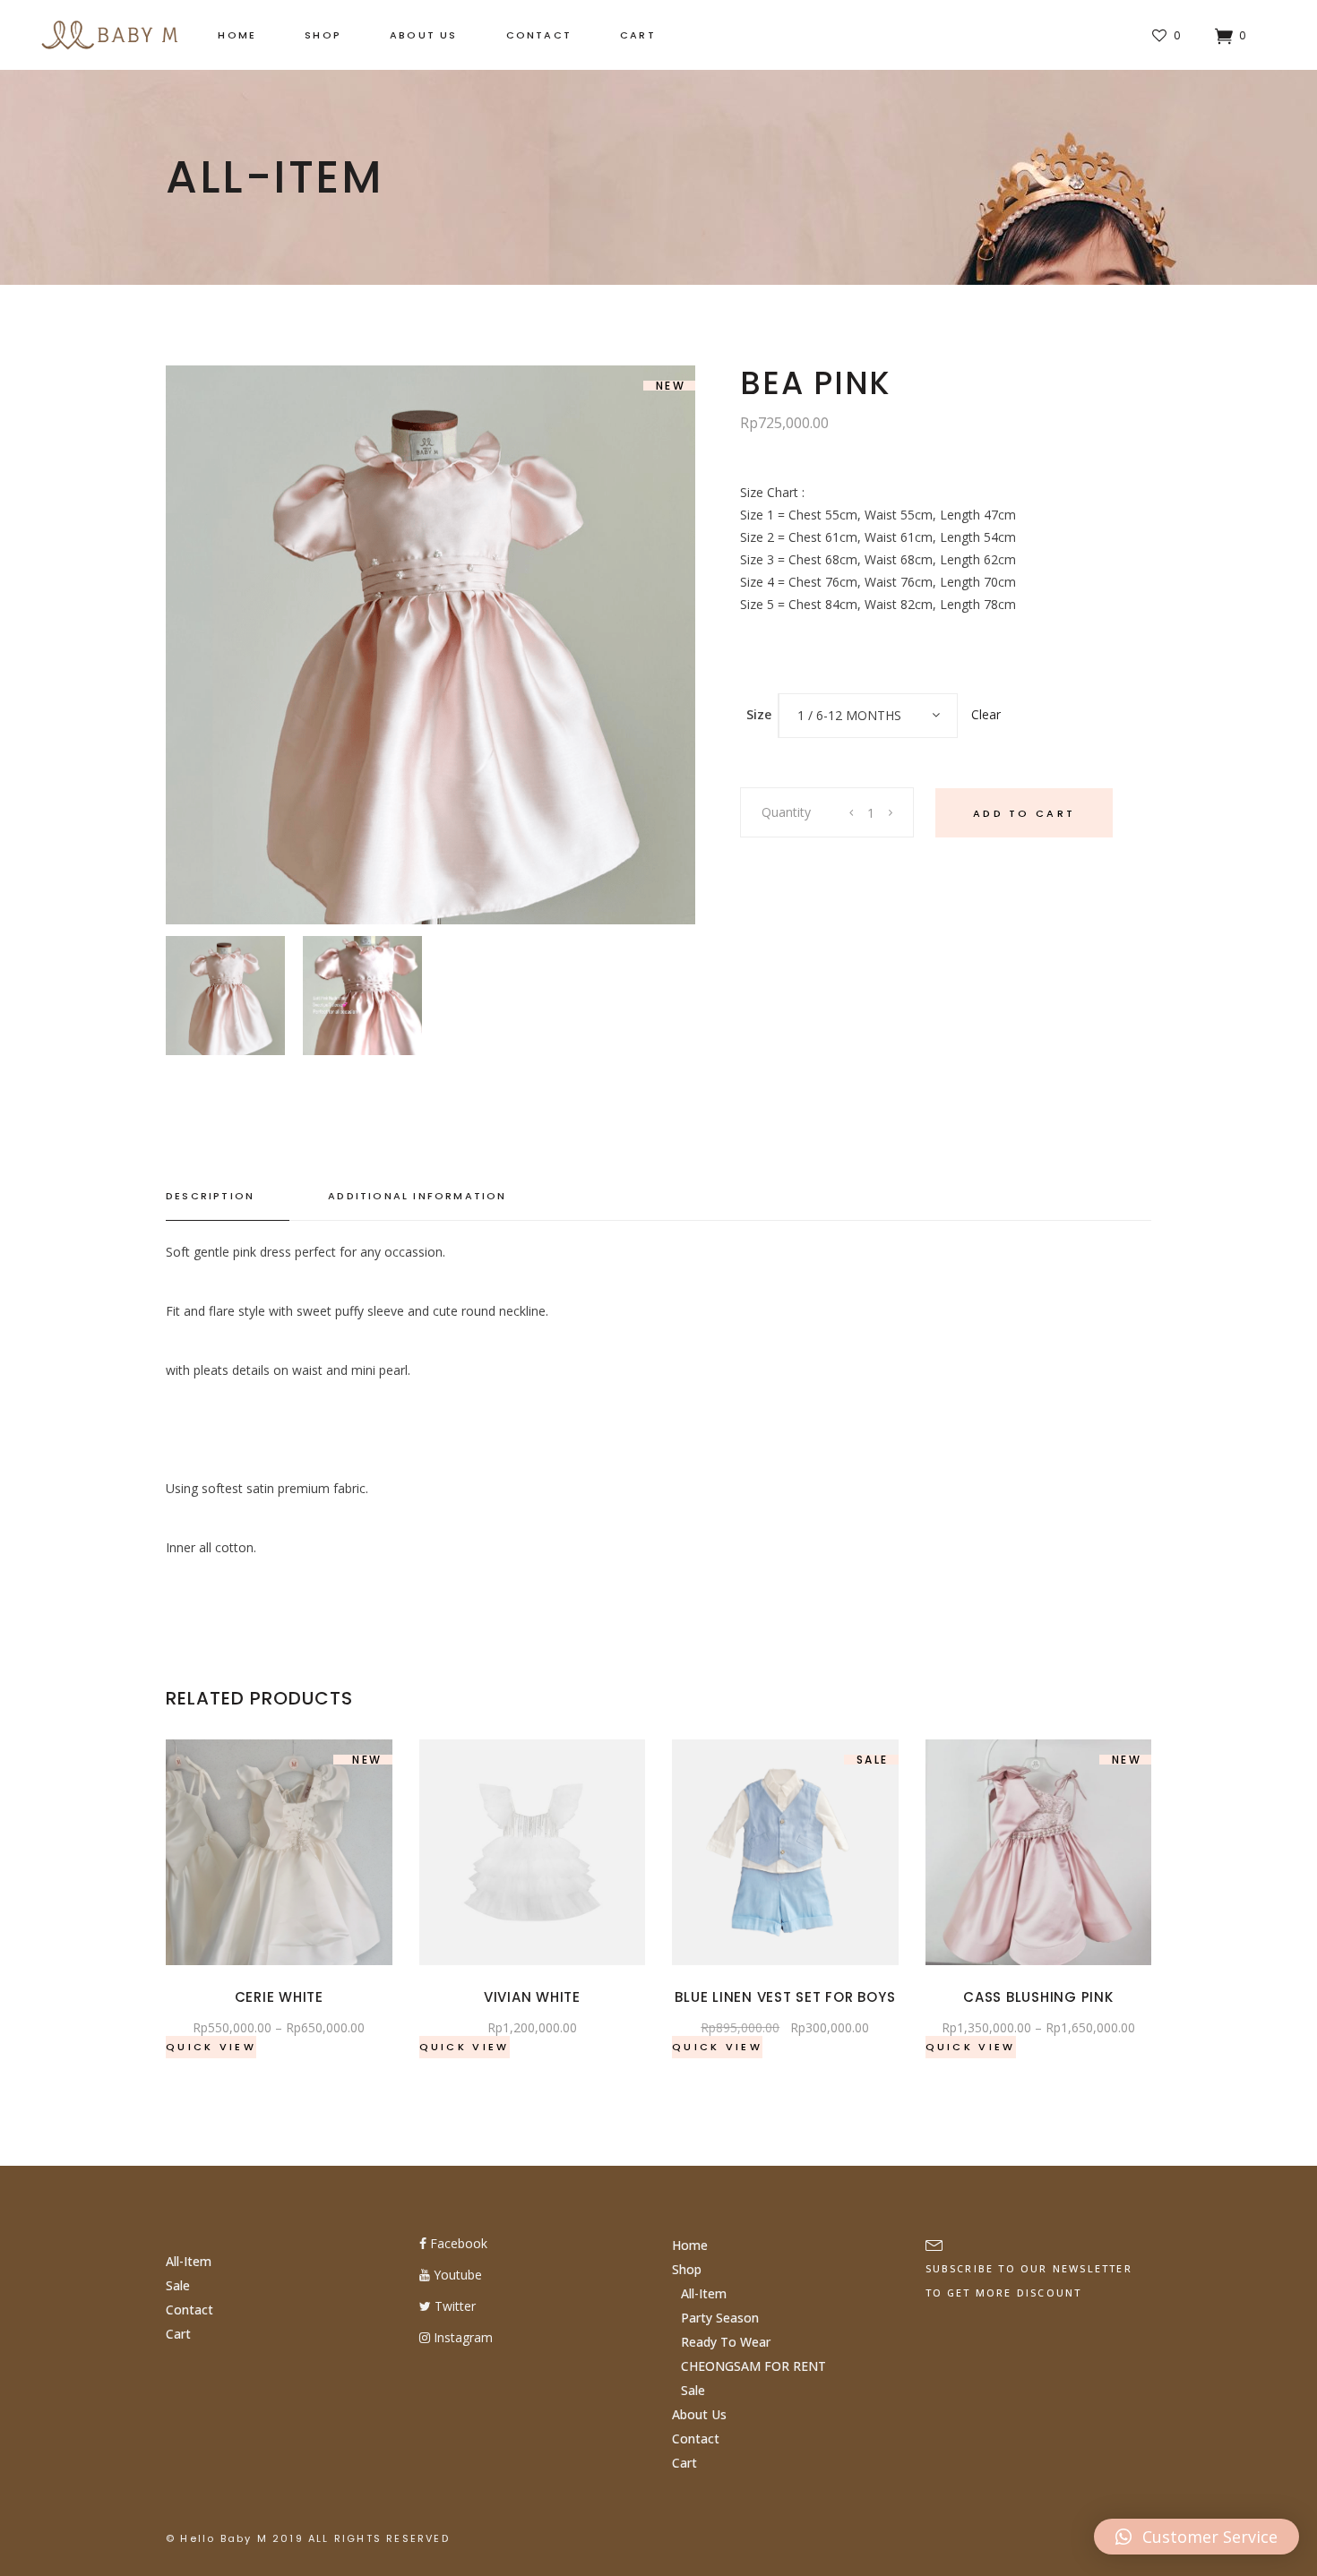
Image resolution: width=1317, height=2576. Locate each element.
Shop (687, 2269)
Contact (189, 2310)
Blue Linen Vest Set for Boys (785, 1997)
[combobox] (868, 716)
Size (759, 714)
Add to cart (1024, 813)
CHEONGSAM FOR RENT (753, 2366)
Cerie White (279, 1997)
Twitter (453, 2306)
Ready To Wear (726, 2342)
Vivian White (532, 1997)
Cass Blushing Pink (1038, 1997)
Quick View (211, 2047)
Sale (178, 2285)
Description (210, 1196)
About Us (699, 2414)
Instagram (461, 2337)
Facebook (457, 2243)
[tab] (228, 1197)
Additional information (417, 1196)
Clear (986, 714)
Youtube (456, 2275)
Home (690, 2245)
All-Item (189, 2261)
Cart (178, 2334)
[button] (1196, 2537)
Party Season (720, 2318)
